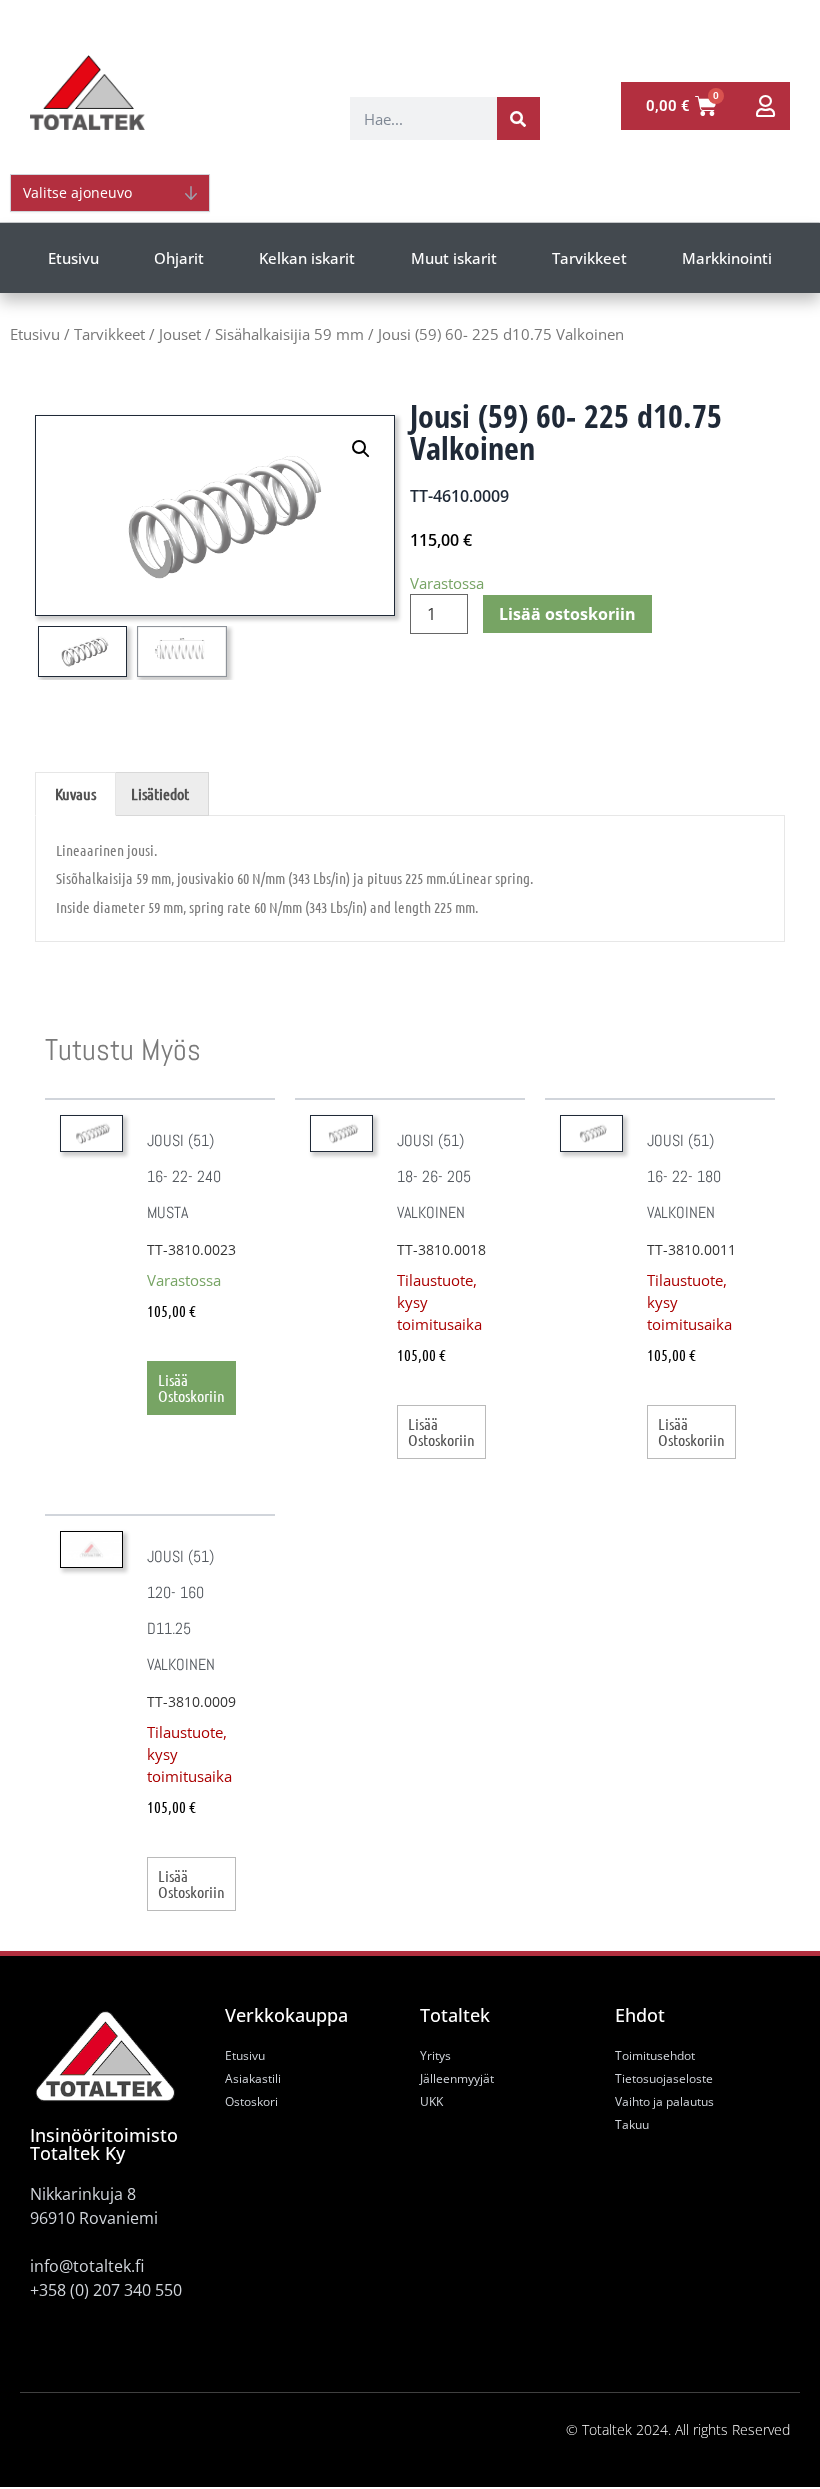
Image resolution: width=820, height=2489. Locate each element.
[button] (361, 449)
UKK (431, 2101)
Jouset (180, 334)
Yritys (435, 2055)
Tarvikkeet (589, 258)
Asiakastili (253, 2078)
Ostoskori (251, 2101)
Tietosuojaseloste (664, 2078)
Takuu (632, 2124)
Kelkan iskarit (307, 258)
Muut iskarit (454, 258)
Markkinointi (727, 258)
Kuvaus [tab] (75, 793)
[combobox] (423, 118)
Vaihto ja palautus (664, 2101)
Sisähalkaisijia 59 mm (289, 334)
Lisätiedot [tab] (160, 793)
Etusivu (73, 258)
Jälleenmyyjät (457, 2078)
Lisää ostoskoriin (567, 614)
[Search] (518, 118)
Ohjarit (179, 258)
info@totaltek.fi (87, 2266)
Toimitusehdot (655, 2055)
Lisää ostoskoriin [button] (191, 1387)
